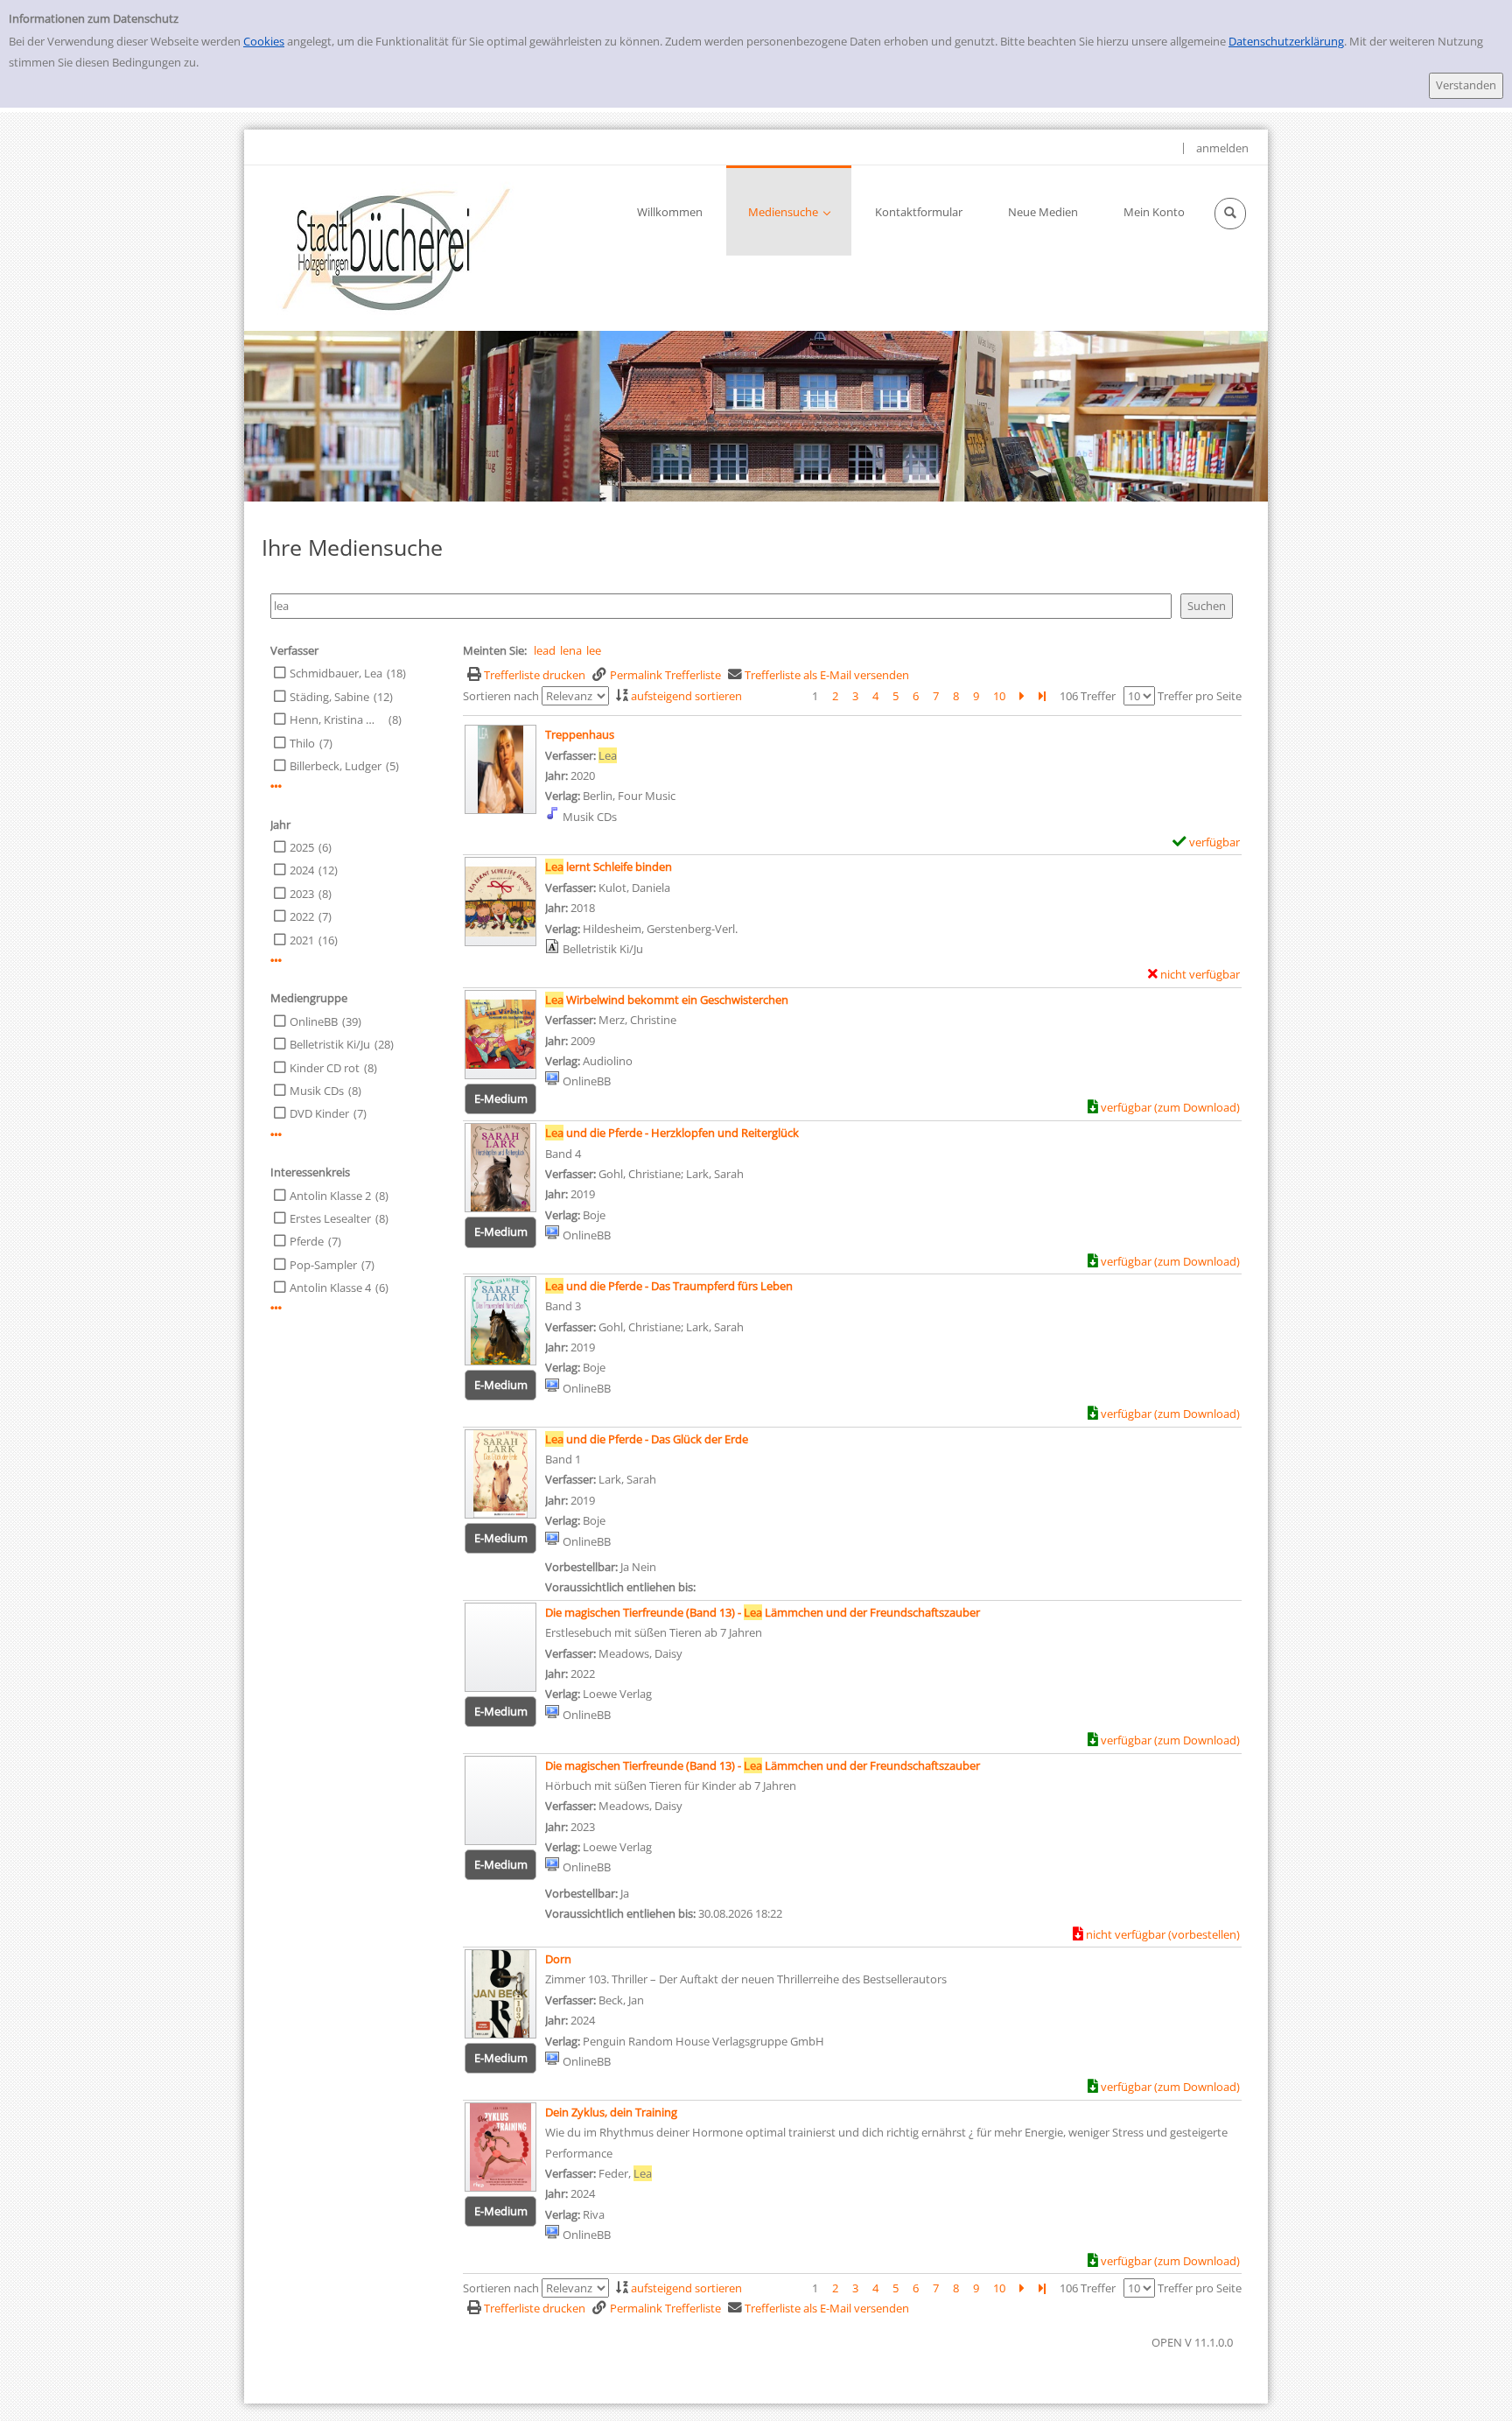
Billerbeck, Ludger (336, 766)
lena (571, 650)
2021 (302, 940)
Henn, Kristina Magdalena (337, 719)
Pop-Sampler (323, 1265)
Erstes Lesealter (330, 1218)
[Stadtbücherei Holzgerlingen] (396, 248)
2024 (302, 870)
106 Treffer (1088, 696)
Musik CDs (317, 1091)
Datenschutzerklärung (1286, 41)
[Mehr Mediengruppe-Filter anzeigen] (276, 1135)
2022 (302, 916)
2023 (302, 894)
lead (545, 650)
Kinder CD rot (325, 1068)
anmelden (1222, 148)
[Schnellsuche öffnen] (1230, 214)
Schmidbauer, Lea (336, 673)
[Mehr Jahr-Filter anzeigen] (276, 961)
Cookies (264, 41)
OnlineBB (314, 1021)
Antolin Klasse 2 (330, 1196)
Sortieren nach (501, 696)
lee (594, 650)
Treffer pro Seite (1200, 696)
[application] (789, 211)
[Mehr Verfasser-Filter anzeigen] (276, 786)
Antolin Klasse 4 (330, 1288)
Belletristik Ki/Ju (330, 1044)
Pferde (307, 1241)
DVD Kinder (319, 1113)
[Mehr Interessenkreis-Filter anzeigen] (276, 1308)
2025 (302, 847)
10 (999, 696)
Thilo (302, 743)
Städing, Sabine (329, 697)
